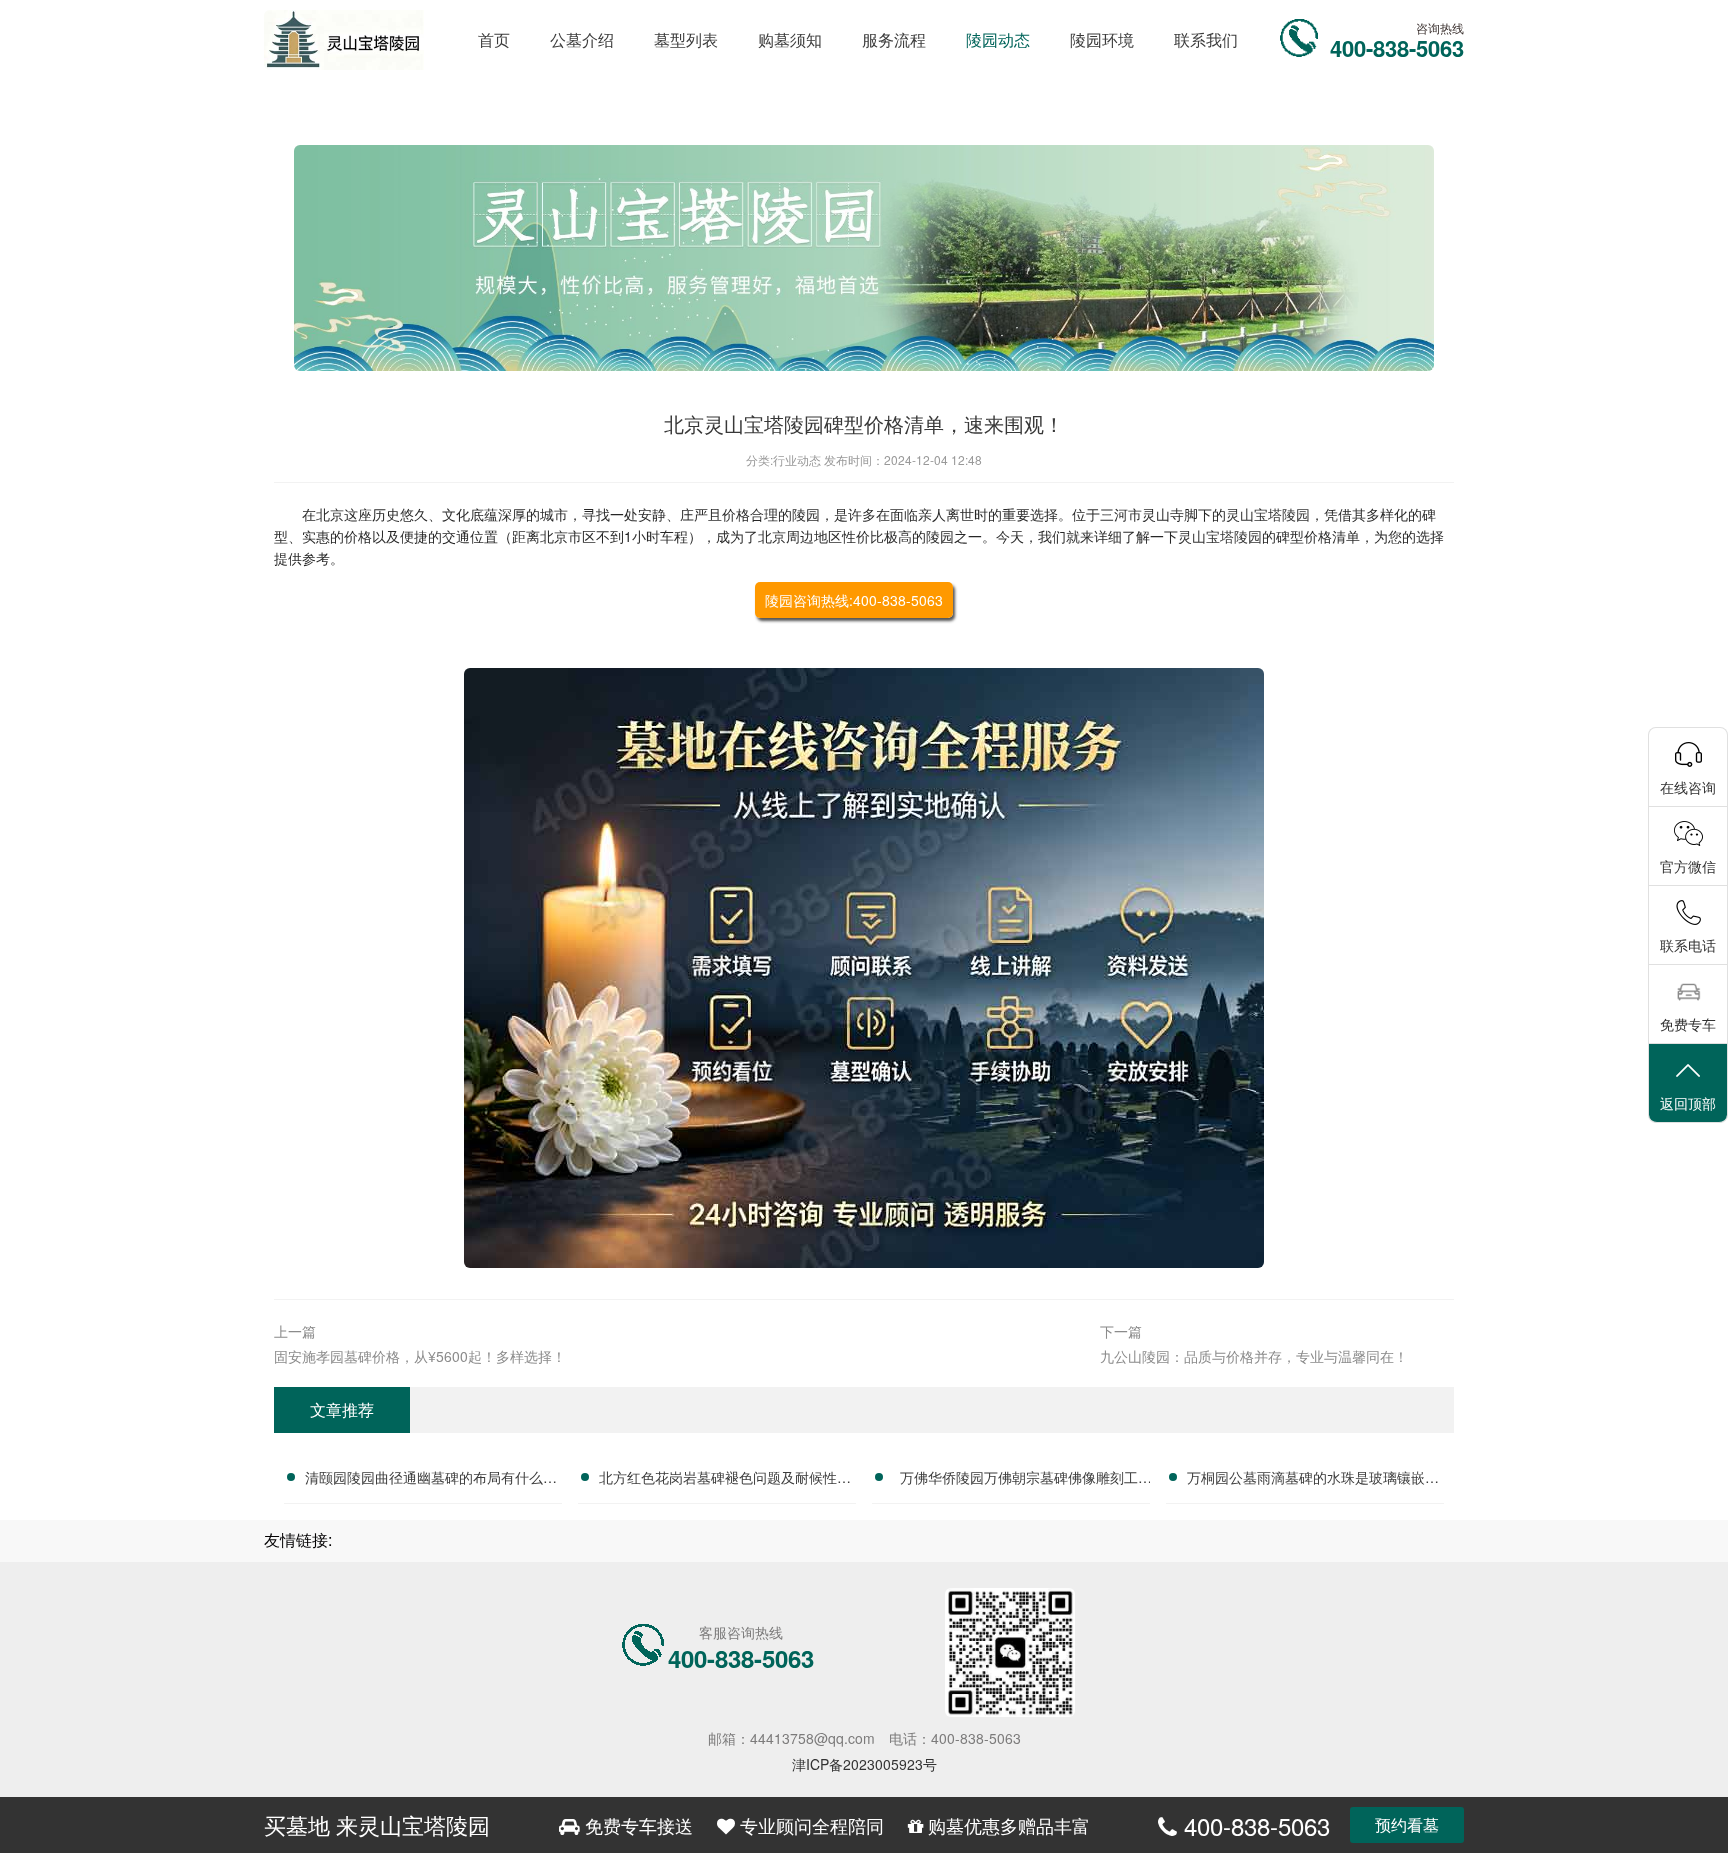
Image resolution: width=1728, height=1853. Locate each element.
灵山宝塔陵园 (1268, 514)
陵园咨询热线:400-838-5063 (854, 600)
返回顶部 (1688, 1103)
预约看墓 (1407, 1824)
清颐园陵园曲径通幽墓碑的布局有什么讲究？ (431, 1480)
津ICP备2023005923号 (864, 1764)
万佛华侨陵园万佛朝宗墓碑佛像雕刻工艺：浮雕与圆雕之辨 (1019, 1480)
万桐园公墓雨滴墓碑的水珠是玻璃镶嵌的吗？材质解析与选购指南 (1313, 1480)
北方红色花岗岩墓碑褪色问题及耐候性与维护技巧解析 (725, 1480)
